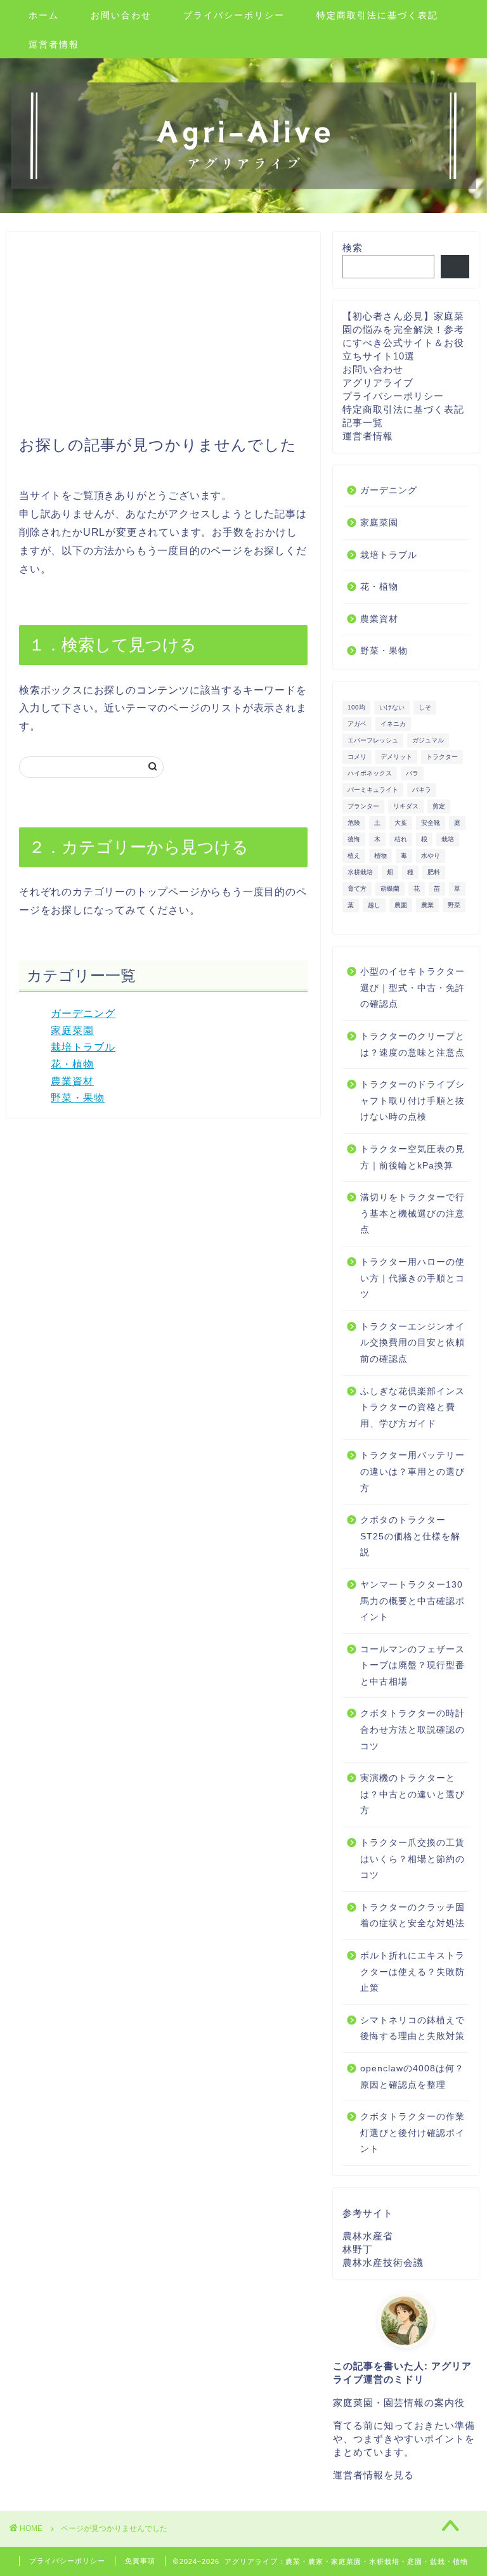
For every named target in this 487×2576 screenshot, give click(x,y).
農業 (427, 905)
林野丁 (358, 2249)
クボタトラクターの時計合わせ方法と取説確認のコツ (412, 1730)
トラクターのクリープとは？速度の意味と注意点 (412, 1045)
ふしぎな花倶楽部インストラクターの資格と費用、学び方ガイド (412, 1408)
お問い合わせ (121, 15)
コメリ (357, 757)
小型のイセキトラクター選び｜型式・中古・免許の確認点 (412, 988)
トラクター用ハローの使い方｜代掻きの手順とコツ (412, 1278)
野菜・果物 (78, 1098)
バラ (412, 773)
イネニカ (393, 724)
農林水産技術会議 (383, 2262)
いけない (392, 707)
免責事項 (140, 2561)
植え (354, 856)
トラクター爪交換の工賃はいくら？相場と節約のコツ (412, 1859)
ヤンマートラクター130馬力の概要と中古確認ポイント (412, 1601)
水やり (431, 856)
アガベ (357, 724)
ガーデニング (83, 1013)
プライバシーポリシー (234, 15)
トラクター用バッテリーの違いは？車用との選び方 (412, 1472)
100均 (356, 707)
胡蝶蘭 (390, 889)
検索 (353, 248)
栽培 (448, 839)
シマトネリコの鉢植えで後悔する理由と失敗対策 (412, 2029)
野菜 (454, 905)
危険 (354, 823)
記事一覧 (363, 423)
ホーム (44, 15)
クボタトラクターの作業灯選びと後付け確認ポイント (412, 2133)
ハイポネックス (370, 773)
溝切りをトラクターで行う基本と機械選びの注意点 (412, 1214)
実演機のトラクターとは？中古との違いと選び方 (412, 1794)
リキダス (406, 806)
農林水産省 (368, 2236)
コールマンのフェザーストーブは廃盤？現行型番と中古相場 (412, 1666)
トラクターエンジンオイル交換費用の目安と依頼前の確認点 (412, 1343)
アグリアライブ (378, 383)
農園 (401, 905)
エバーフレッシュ (373, 740)
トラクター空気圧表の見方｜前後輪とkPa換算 (412, 1157)
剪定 (439, 806)
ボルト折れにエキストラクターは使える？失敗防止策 (412, 1972)
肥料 (434, 872)
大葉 (401, 823)
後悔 (354, 839)
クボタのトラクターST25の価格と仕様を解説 (410, 1536)
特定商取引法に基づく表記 (377, 15)
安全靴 (431, 823)
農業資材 (72, 1081)
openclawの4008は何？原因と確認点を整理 (412, 2077)
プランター (363, 806)
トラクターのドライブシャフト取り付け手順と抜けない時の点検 (412, 1101)
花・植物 (72, 1064)
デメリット (396, 757)
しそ (425, 707)
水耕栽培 (360, 872)
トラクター (442, 757)
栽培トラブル (83, 1047)
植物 (380, 856)
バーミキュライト (373, 790)
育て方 (357, 889)
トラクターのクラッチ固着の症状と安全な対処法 (412, 1916)
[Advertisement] (163, 340)
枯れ (401, 839)
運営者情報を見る (373, 2475)
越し (374, 905)
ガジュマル (428, 740)
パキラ (422, 790)
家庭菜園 (72, 1031)
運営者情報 (54, 44)
